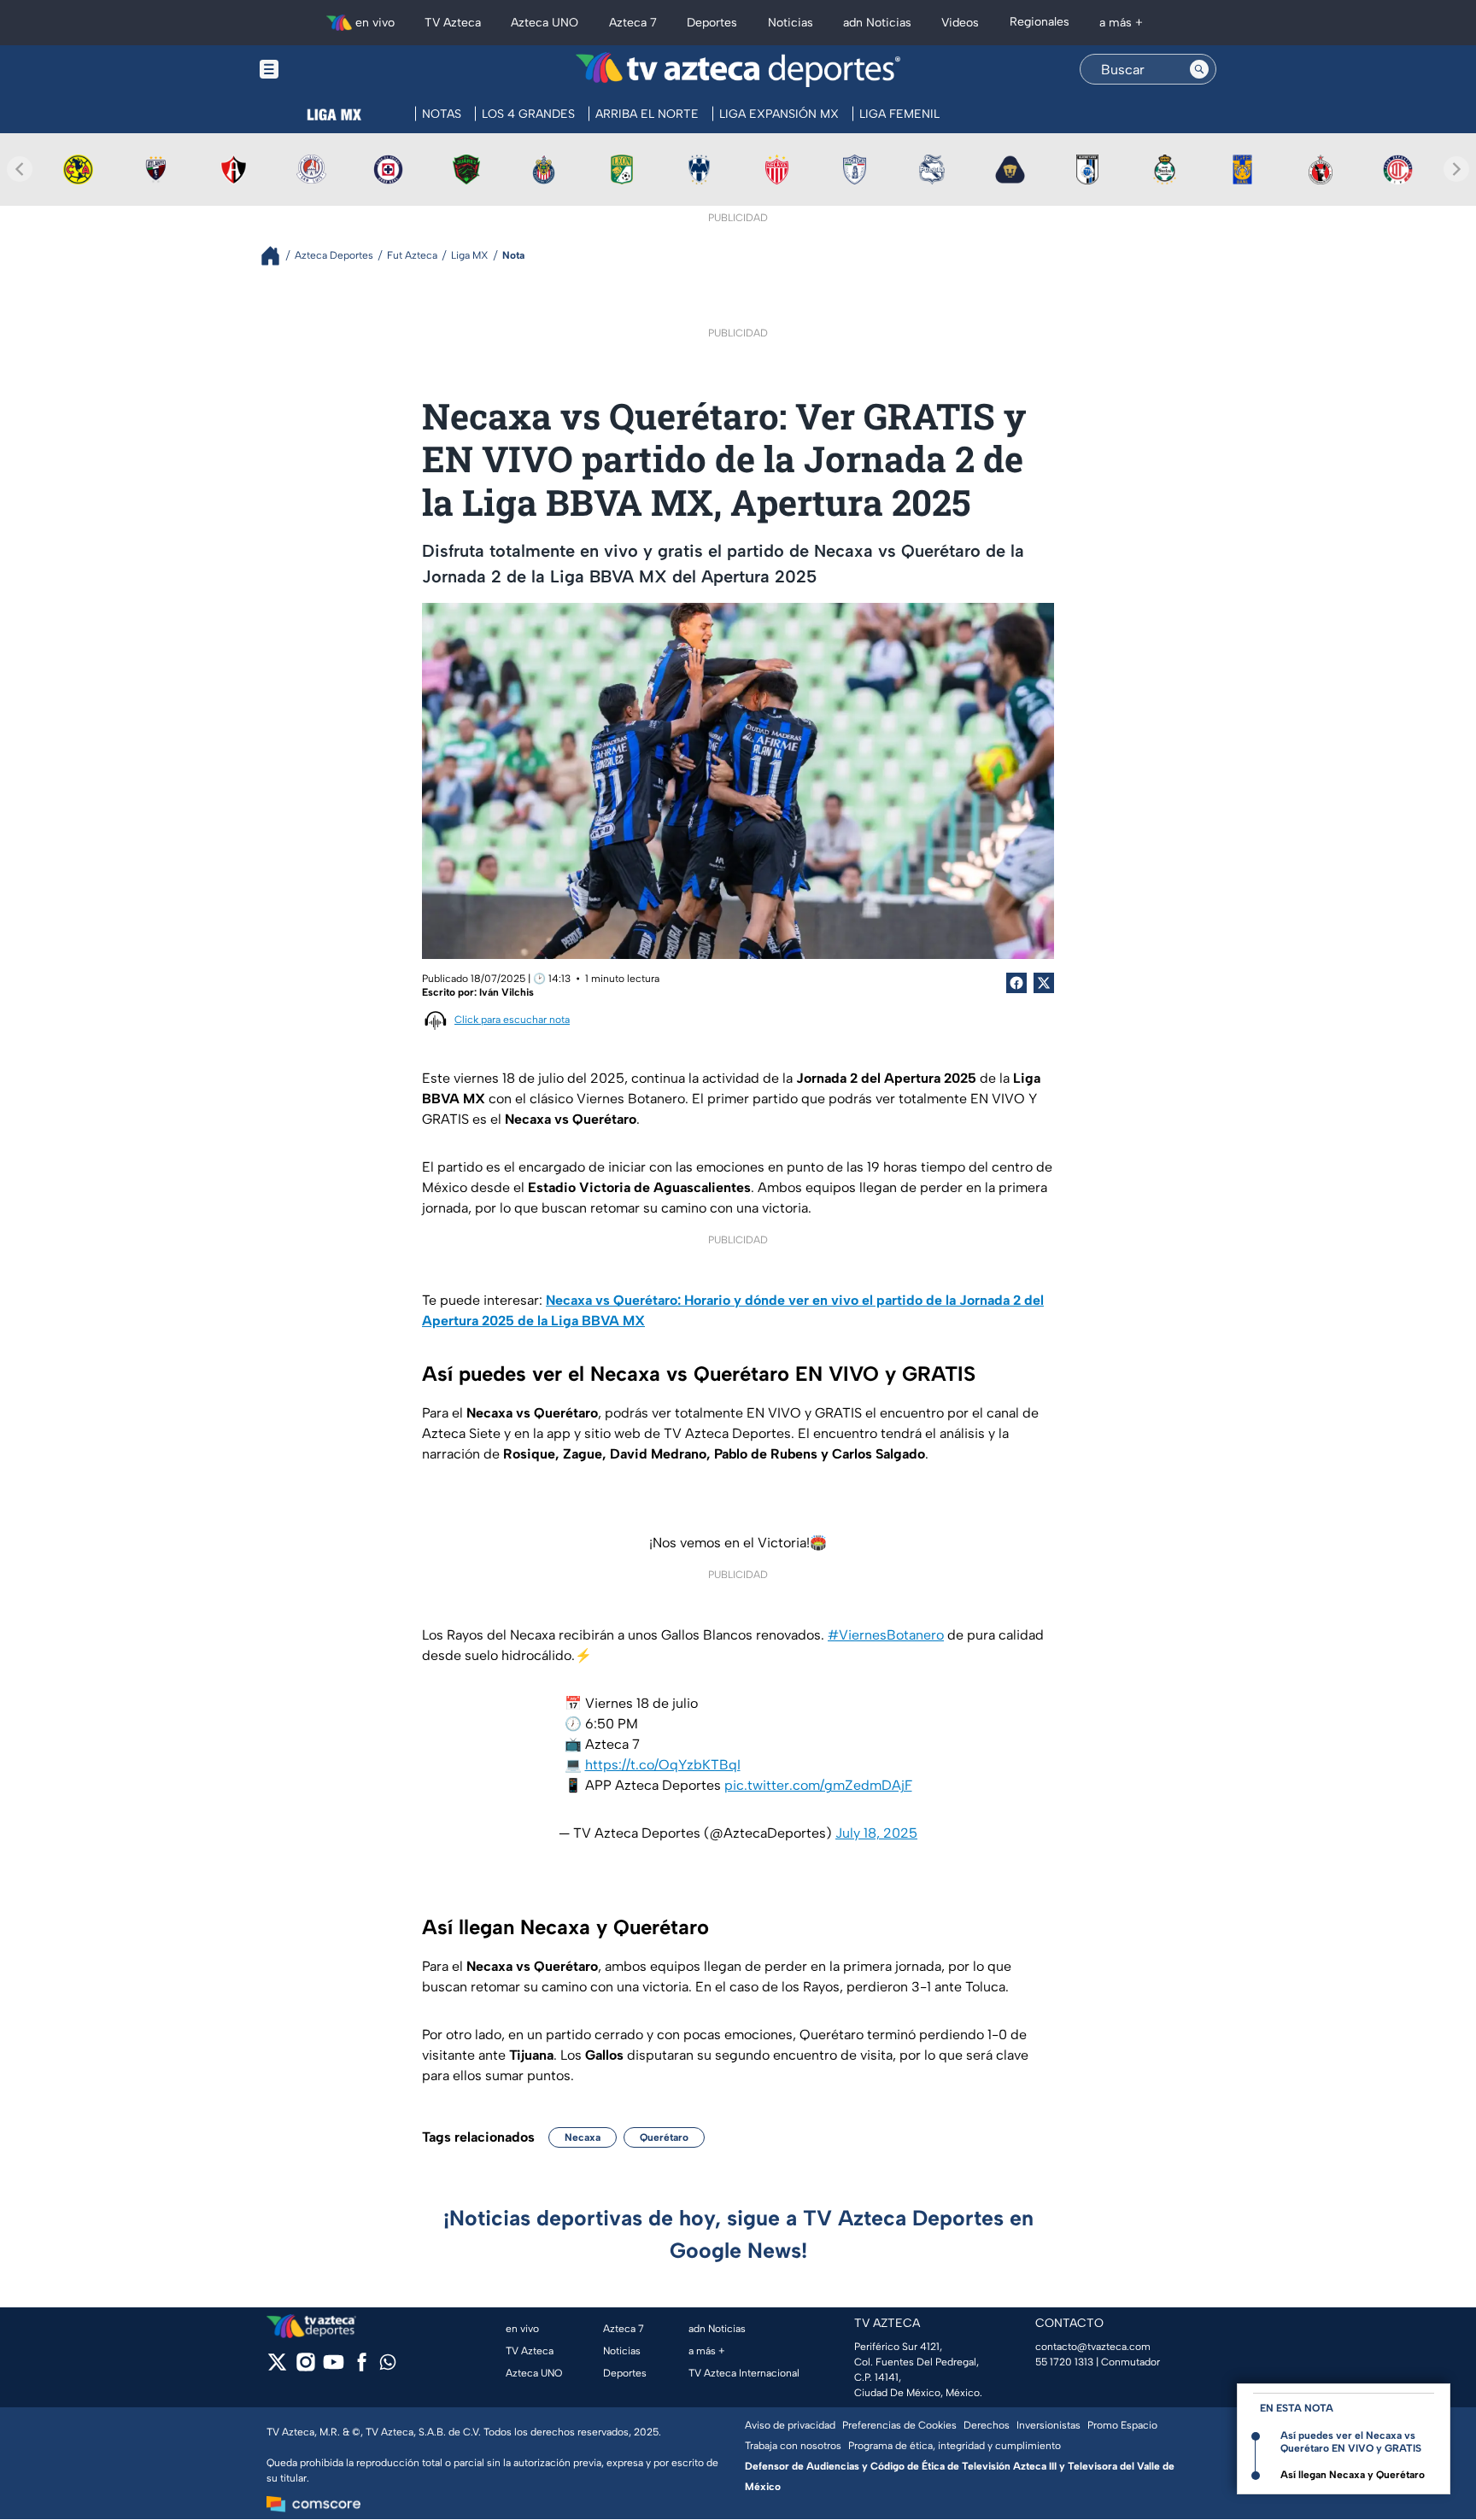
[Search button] (1199, 69)
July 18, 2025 (876, 1833)
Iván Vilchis (507, 992)
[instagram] (305, 2368)
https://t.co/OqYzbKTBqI (663, 1765)
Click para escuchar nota (512, 1020)
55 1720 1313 (1064, 2362)
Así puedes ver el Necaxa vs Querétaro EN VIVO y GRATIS (1351, 2442)
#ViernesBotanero (886, 1635)
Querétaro (664, 2137)
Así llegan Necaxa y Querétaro (1353, 2475)
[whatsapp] (388, 2366)
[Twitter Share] (1044, 983)
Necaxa (583, 2137)
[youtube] (334, 2368)
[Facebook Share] (1016, 983)
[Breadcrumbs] (277, 256)
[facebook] (362, 2368)
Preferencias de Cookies (899, 2425)
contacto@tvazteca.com (1093, 2347)
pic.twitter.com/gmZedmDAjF (818, 1785)
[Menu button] (328, 70)
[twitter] (277, 2368)
